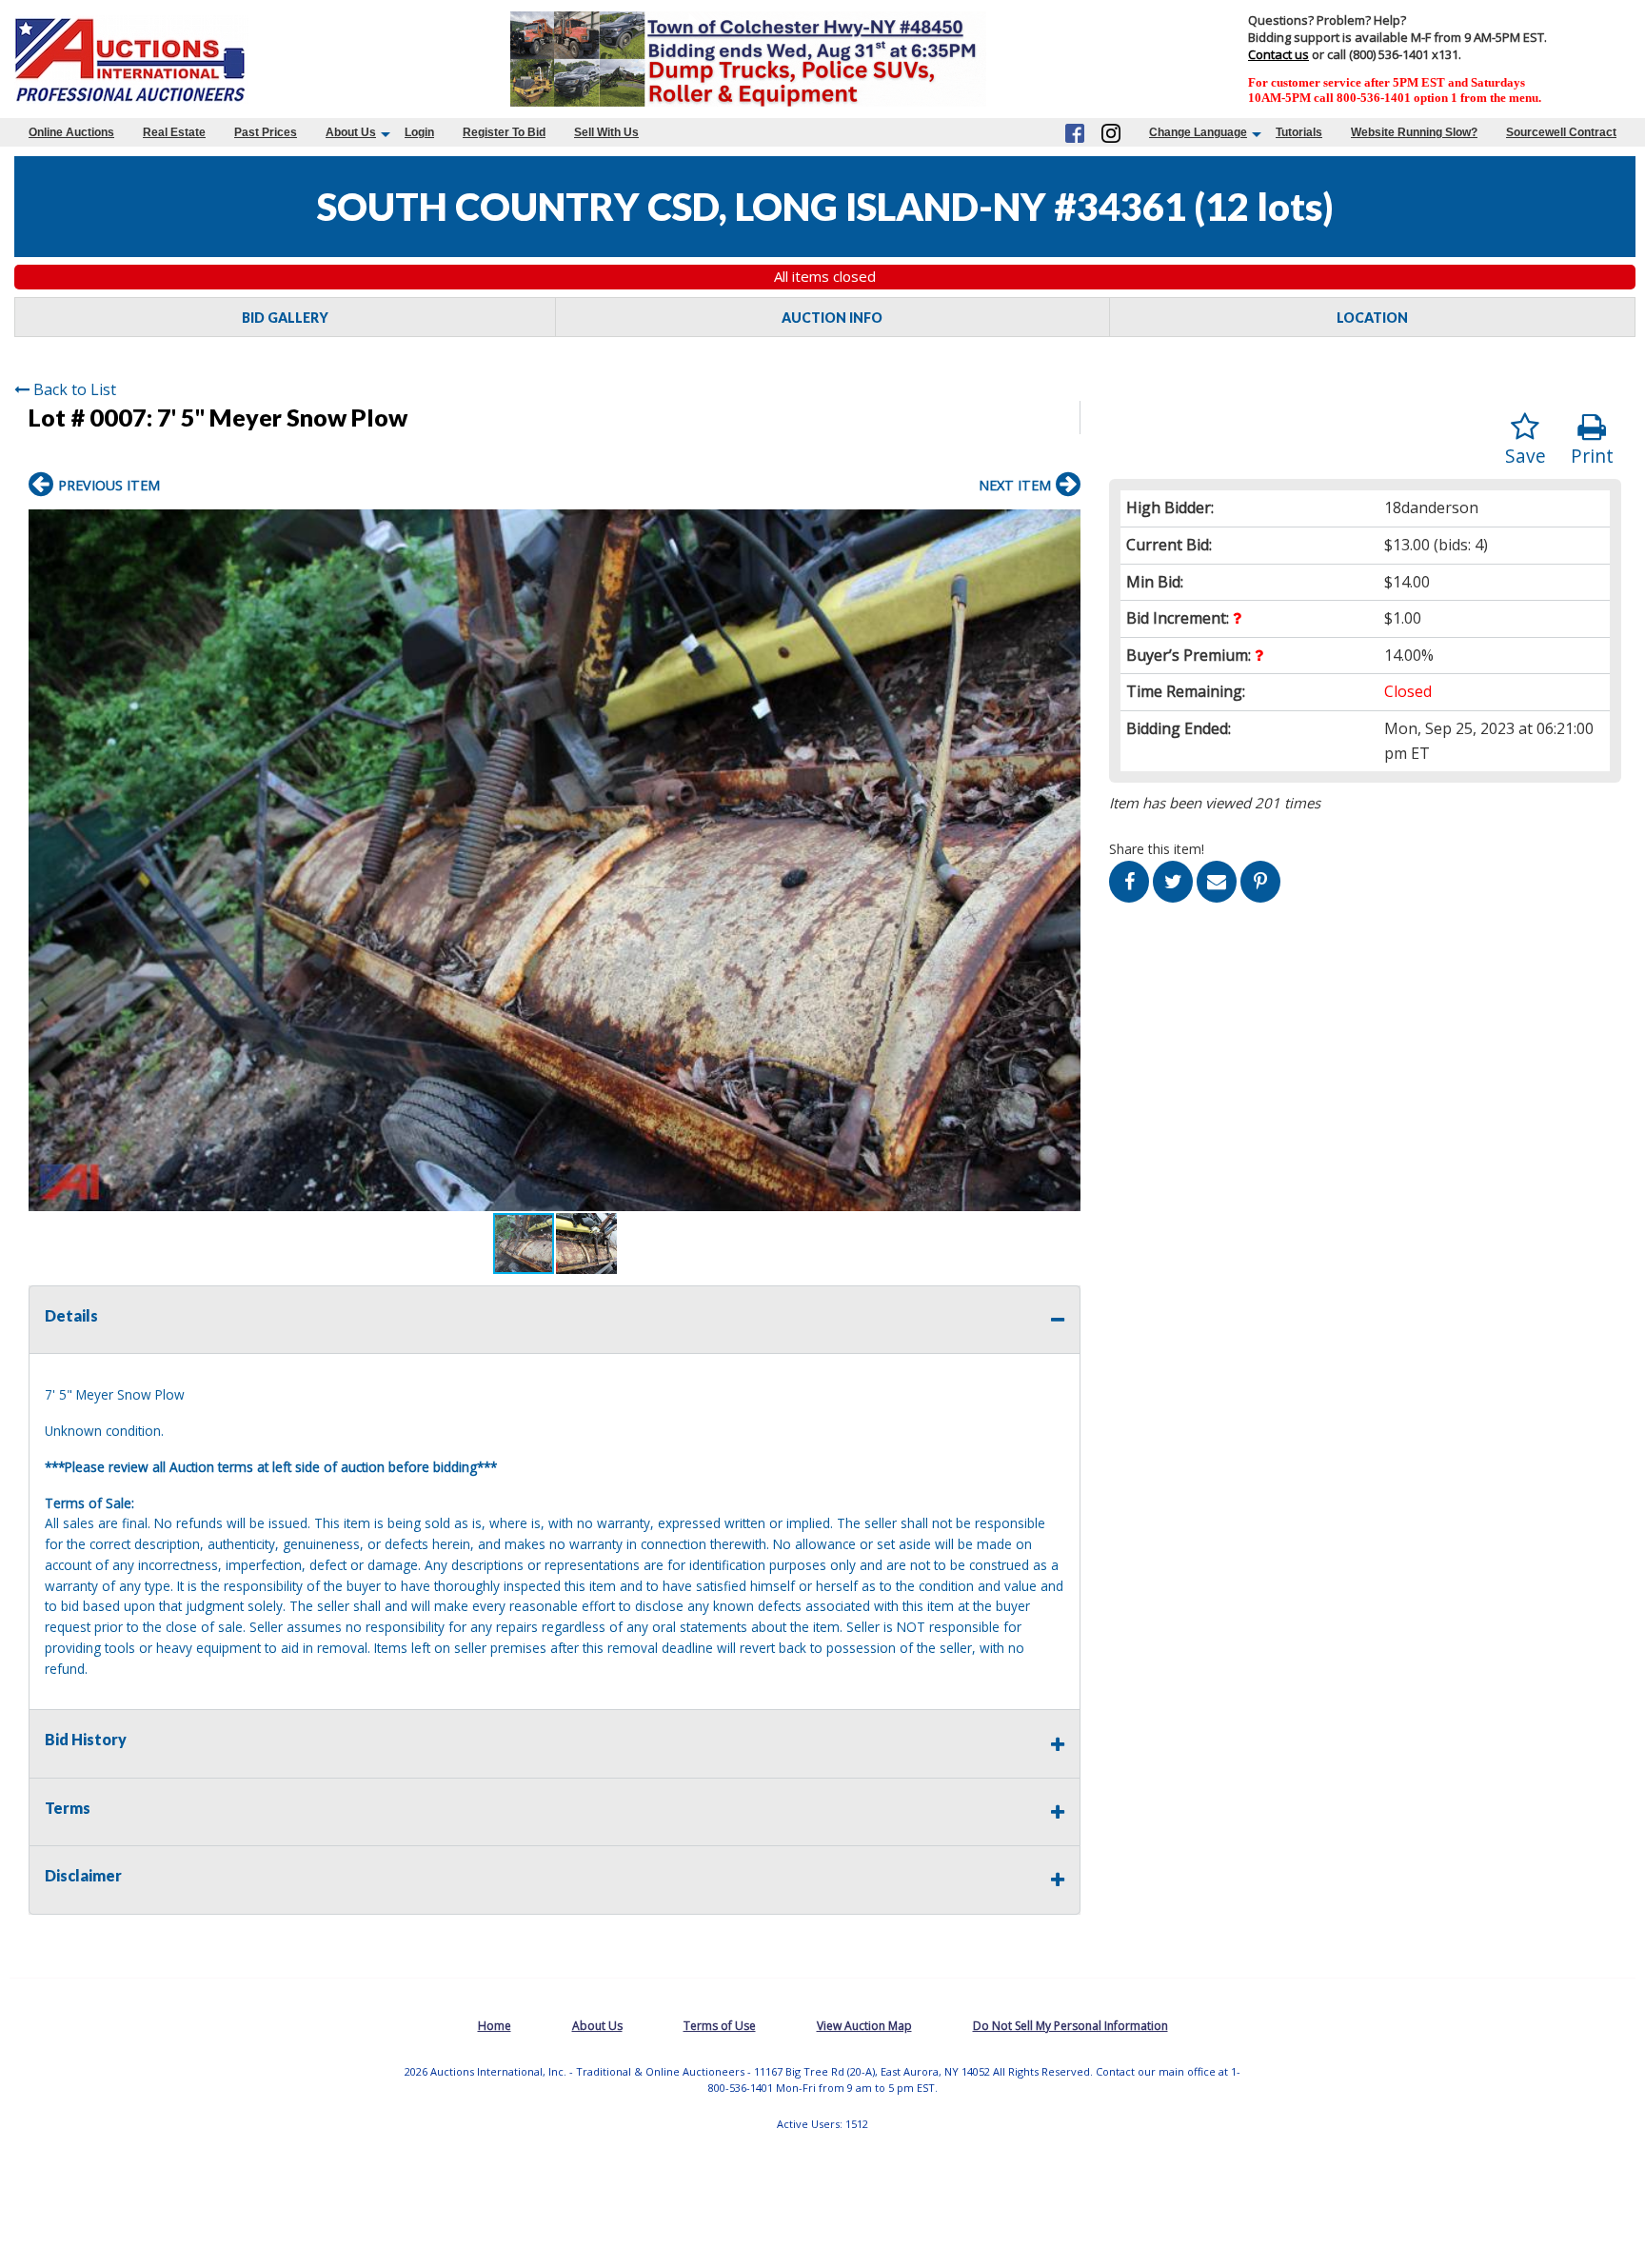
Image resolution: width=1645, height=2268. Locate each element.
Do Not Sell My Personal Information (1070, 2026)
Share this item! (1157, 849)
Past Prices (266, 132)
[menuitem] (71, 132)
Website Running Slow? (1414, 132)
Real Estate (174, 132)
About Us (351, 132)
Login (419, 132)
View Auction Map (864, 2026)
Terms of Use (720, 2026)
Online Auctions (71, 132)
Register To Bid (504, 132)
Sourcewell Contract (1561, 132)
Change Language (1198, 132)
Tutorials (1299, 132)
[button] (1063, 527)
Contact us (1278, 54)
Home (495, 2026)
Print (1592, 456)
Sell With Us (606, 132)
